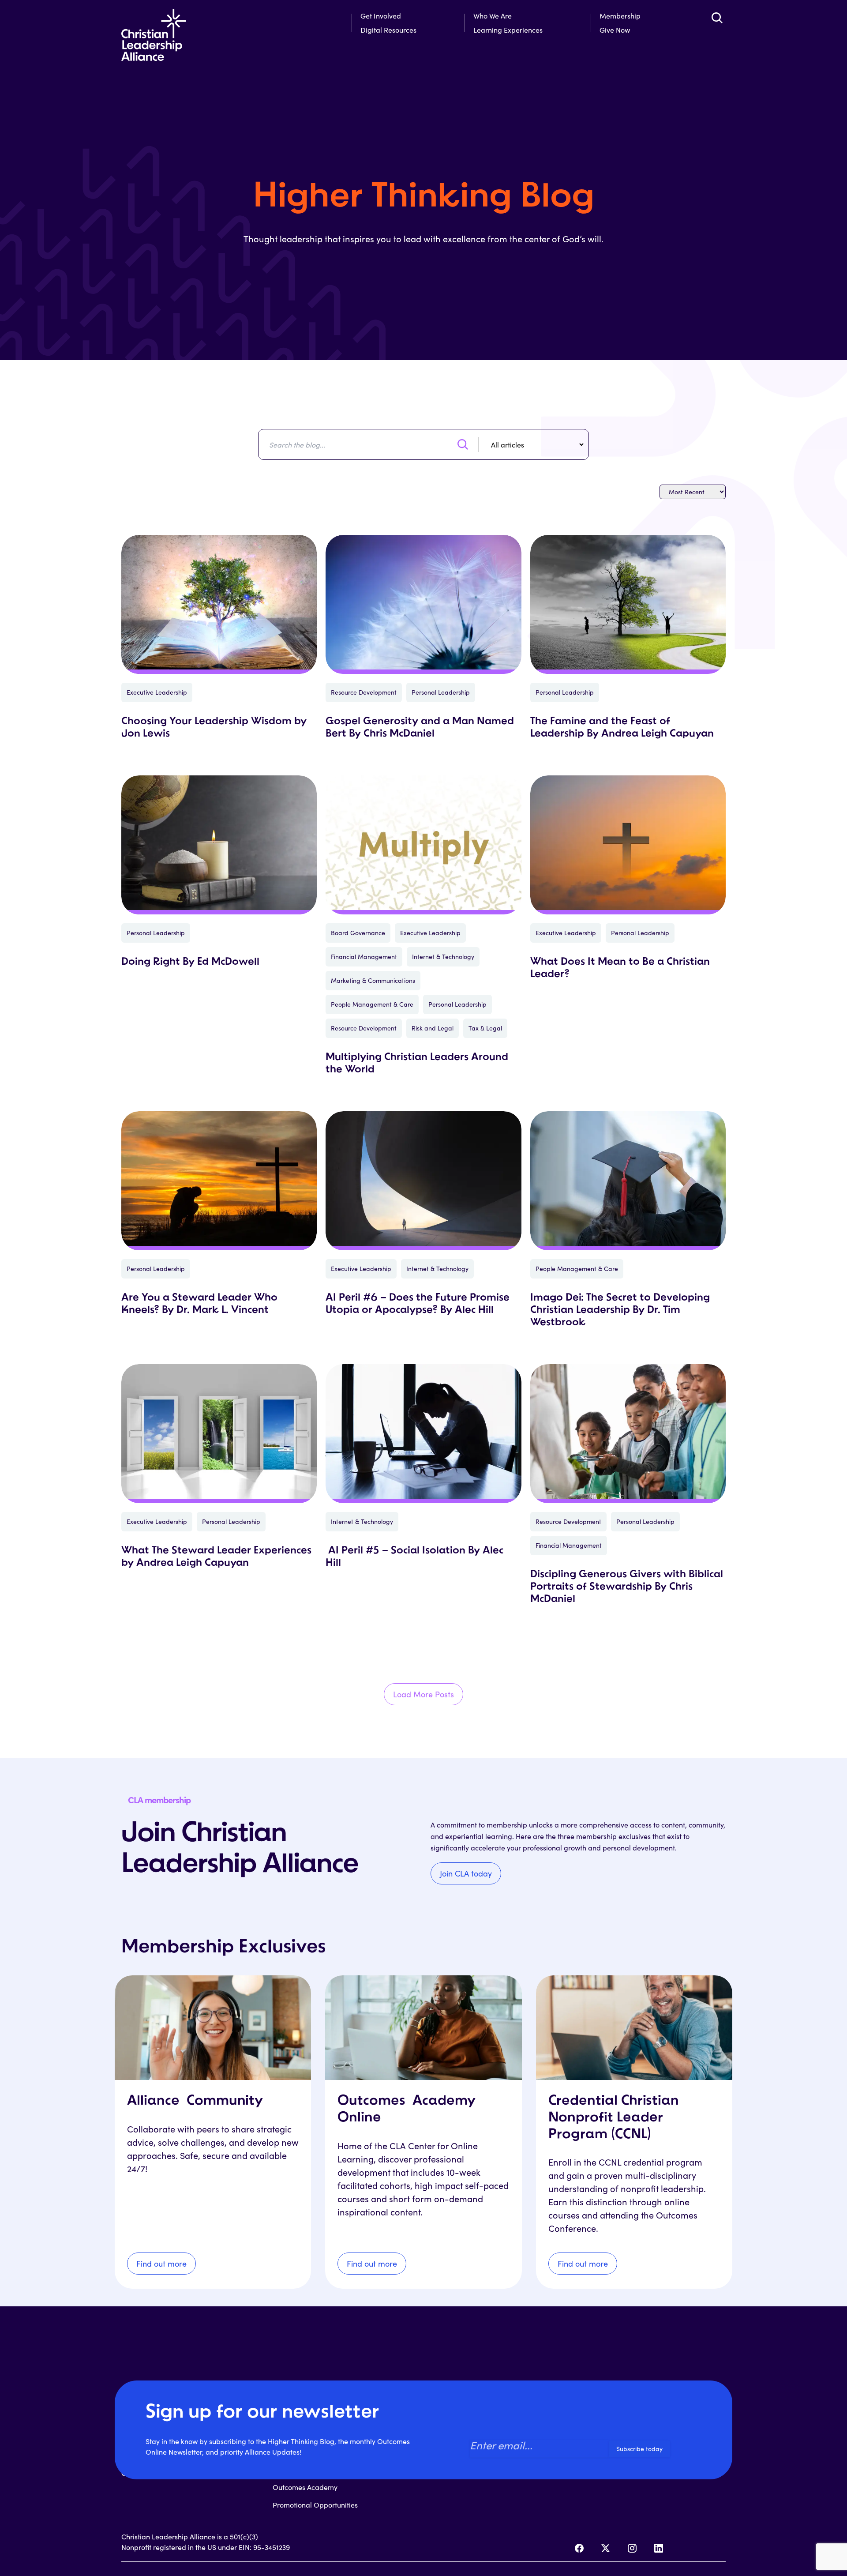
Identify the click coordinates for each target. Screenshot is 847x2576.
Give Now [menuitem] (615, 30)
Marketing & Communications (373, 980)
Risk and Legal (433, 1028)
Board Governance (358, 933)
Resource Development (364, 692)
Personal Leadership (441, 692)
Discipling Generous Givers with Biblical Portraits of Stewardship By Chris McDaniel (627, 1587)
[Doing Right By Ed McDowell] (219, 845)
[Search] (717, 18)
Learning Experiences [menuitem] (508, 30)
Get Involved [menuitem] (381, 16)
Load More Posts (423, 1694)
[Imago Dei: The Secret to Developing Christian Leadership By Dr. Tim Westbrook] (628, 1181)
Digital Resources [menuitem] (388, 30)
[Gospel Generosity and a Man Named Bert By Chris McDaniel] (423, 604)
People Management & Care (372, 1004)
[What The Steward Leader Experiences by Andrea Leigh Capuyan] (219, 1434)
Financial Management (364, 957)
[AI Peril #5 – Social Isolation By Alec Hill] (423, 1434)
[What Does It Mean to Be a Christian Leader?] (628, 845)
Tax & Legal (485, 1028)
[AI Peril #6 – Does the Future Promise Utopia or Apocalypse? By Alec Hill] (423, 1181)
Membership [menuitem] (620, 16)
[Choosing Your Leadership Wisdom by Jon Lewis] (219, 604)
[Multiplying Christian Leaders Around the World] (423, 845)
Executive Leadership (157, 692)
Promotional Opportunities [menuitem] (315, 2505)
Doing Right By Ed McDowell (190, 962)
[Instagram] (632, 2548)
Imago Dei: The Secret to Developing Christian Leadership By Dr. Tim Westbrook (620, 1310)
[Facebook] (579, 2548)
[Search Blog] (463, 444)
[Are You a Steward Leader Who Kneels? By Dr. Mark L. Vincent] (219, 1181)
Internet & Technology (443, 957)
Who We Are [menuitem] (493, 16)
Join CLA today (466, 1873)
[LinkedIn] (659, 2548)
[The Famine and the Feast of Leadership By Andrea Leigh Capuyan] (628, 604)
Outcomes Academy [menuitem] (305, 2487)
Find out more (161, 2264)
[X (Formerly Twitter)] (606, 2548)
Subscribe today (639, 2449)
